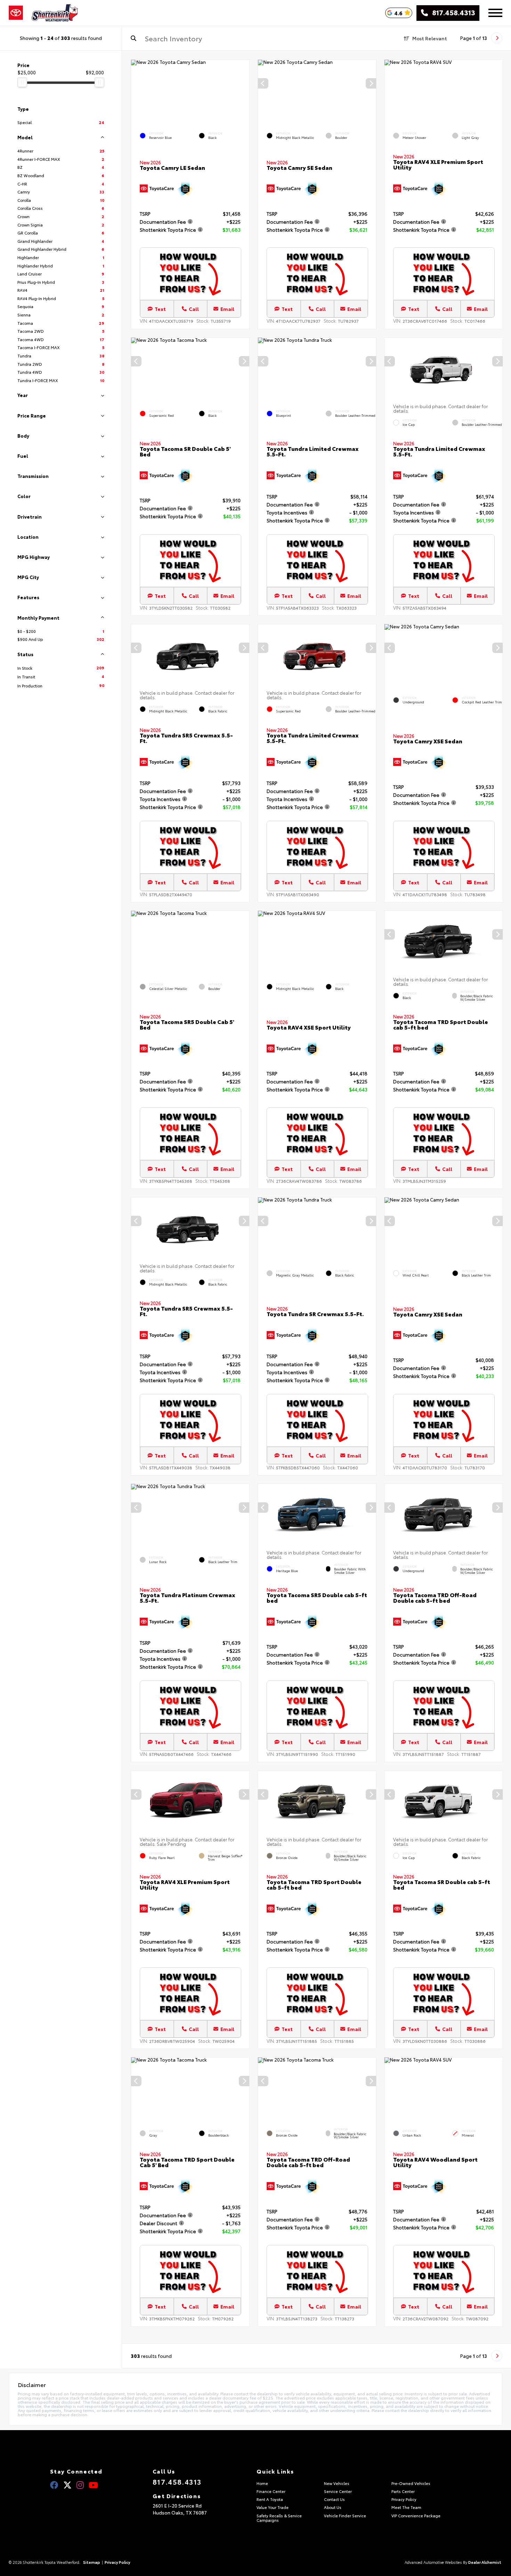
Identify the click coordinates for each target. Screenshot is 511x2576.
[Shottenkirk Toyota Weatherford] (55, 13)
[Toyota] (16, 13)
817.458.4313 (452, 13)
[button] (371, 83)
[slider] (22, 82)
